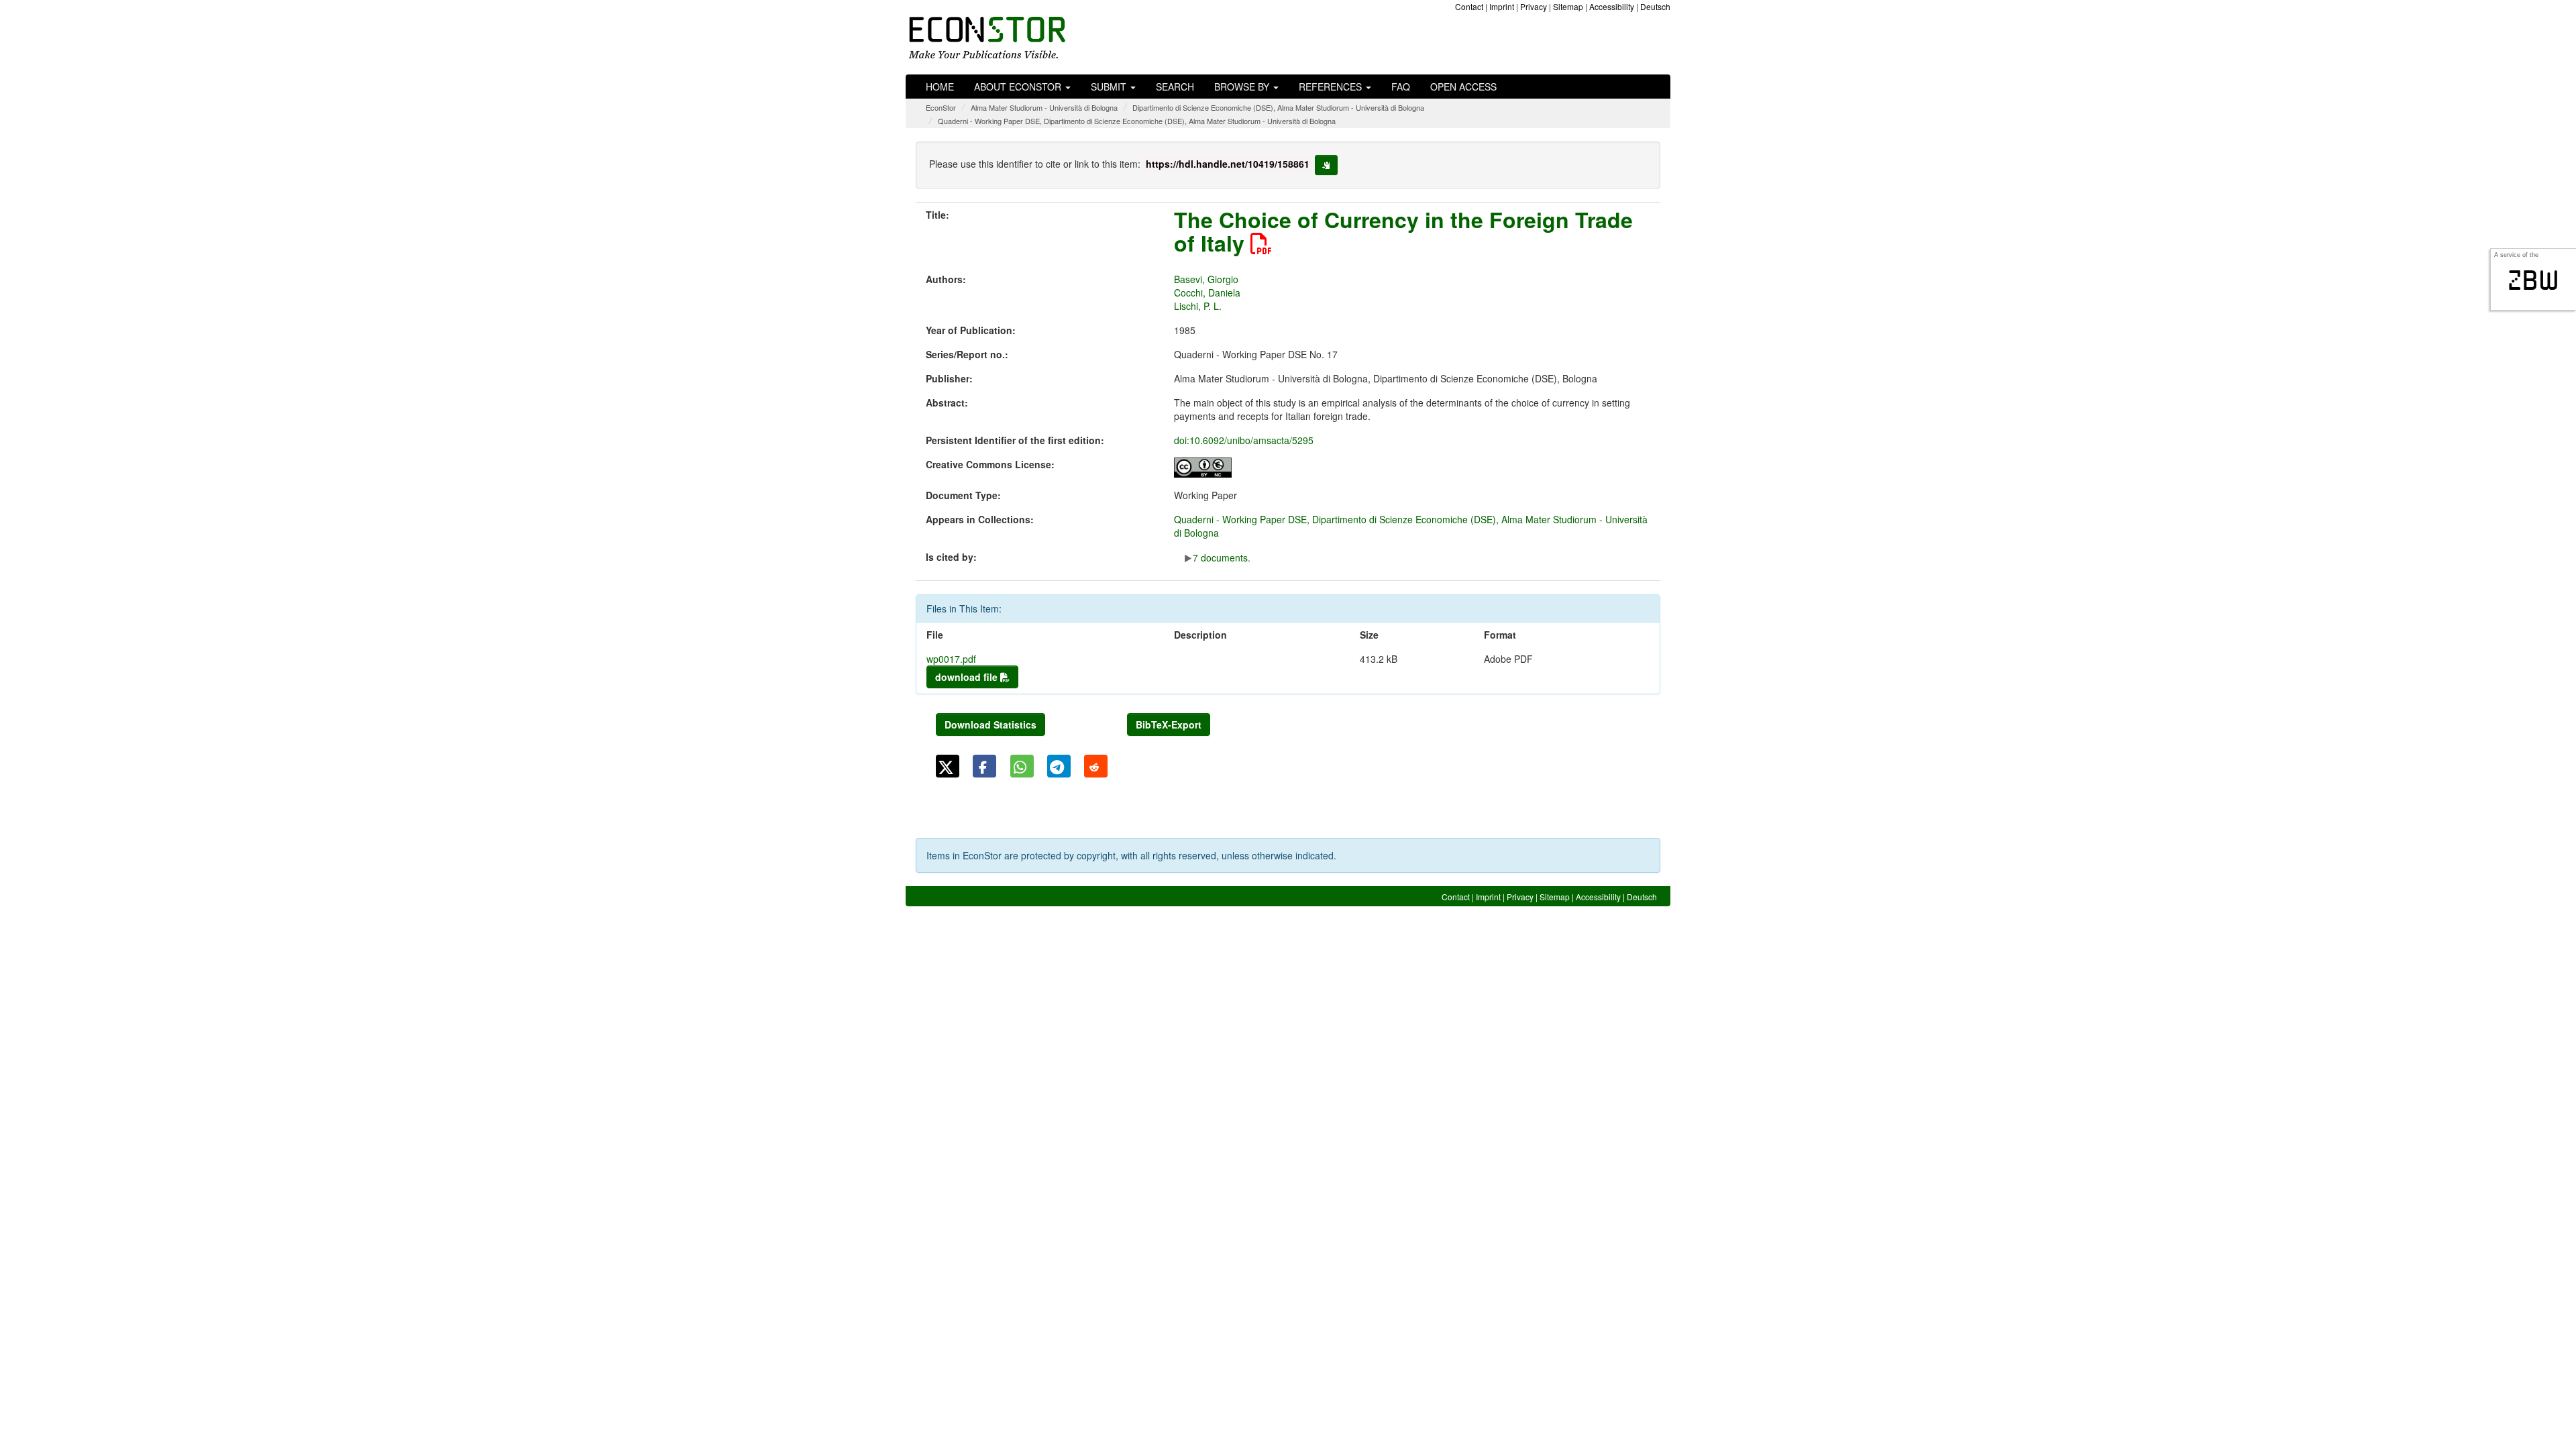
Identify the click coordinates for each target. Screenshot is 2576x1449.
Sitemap (1568, 6)
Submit (1110, 87)
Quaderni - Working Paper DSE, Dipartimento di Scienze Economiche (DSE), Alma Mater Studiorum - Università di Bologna (1137, 121)
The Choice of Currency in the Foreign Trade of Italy (1403, 231)
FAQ (1401, 87)
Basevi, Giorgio (1206, 279)
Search (1175, 87)
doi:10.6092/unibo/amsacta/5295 (1244, 440)
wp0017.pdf (951, 659)
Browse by (1243, 87)
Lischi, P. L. (1198, 306)
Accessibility (1612, 6)
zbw (2533, 280)
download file (968, 677)
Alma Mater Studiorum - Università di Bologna (1044, 107)
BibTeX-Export (1169, 724)
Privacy (1534, 6)
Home (940, 87)
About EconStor (1019, 87)
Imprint (1502, 6)
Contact (1469, 6)
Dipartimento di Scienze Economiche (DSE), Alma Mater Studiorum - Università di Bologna (1278, 107)
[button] (948, 766)
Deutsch (1655, 6)
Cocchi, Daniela (1207, 292)
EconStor (941, 107)
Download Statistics (990, 724)
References (1332, 87)
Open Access (1463, 87)
